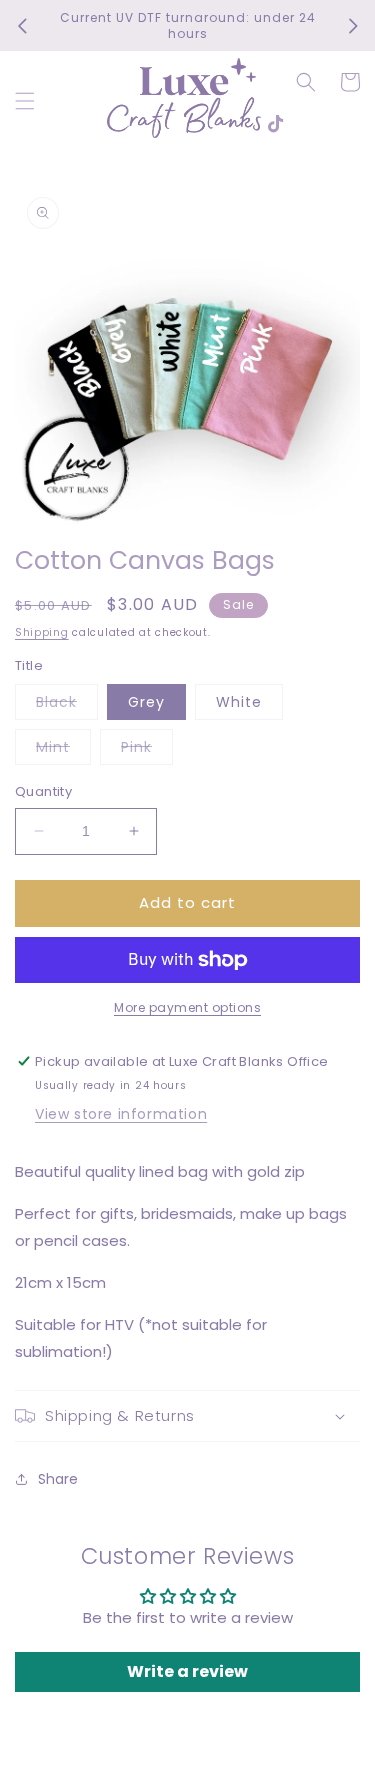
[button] (25, 101)
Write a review (187, 1671)
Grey (146, 702)
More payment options (187, 1007)
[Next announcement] (353, 26)
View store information (121, 1114)
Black (67, 705)
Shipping (42, 632)
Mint (63, 750)
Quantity (43, 791)
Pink (147, 750)
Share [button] (58, 1479)
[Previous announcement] (22, 26)
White (239, 702)
